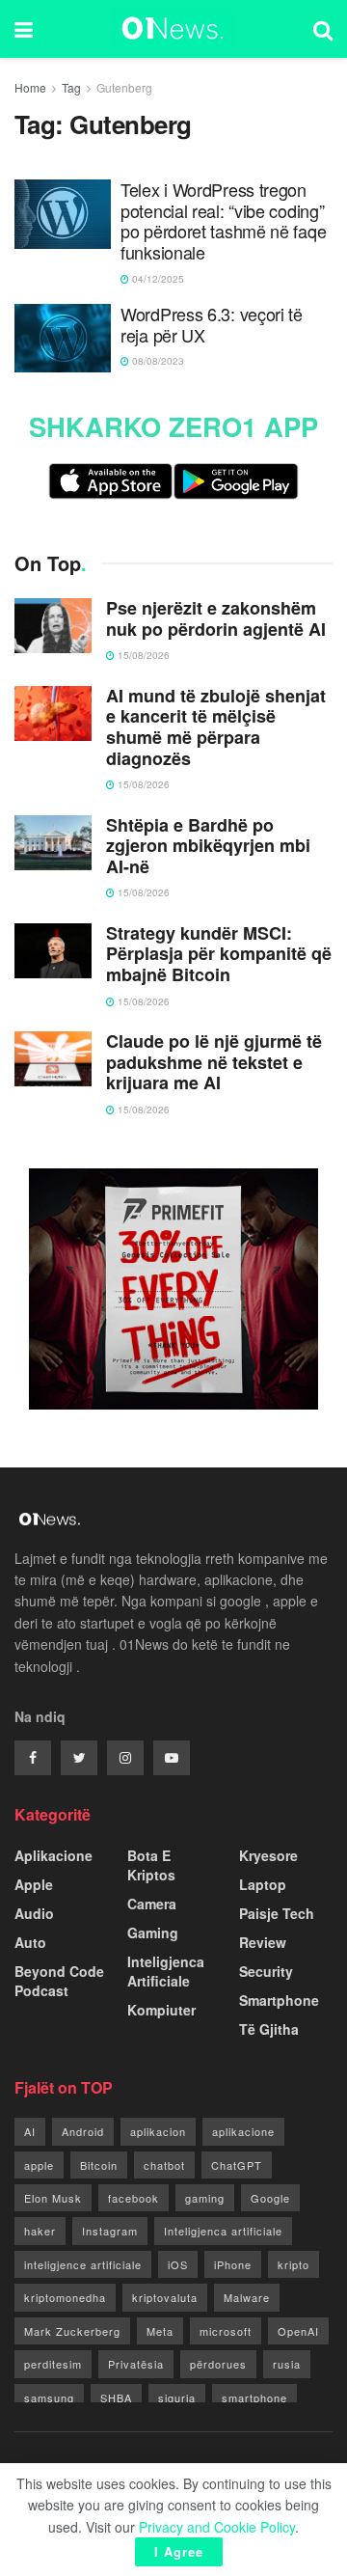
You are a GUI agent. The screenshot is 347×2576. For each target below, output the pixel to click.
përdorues (218, 2364)
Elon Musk (53, 2198)
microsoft (226, 2331)
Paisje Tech (277, 1913)
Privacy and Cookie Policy (217, 2527)
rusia (287, 2364)
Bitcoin (99, 2165)
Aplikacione (53, 1855)
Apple (34, 1884)
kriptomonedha (65, 2297)
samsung (49, 2398)
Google (270, 2198)
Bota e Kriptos (151, 1865)
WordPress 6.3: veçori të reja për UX (212, 325)
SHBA (116, 2398)
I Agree (179, 2551)
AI (30, 2131)
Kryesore (268, 1855)
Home (30, 87)
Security (266, 1971)
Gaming (153, 1932)
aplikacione (243, 2131)
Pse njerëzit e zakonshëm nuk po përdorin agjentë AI (216, 619)
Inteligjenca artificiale (223, 2231)
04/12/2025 (157, 279)
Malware (247, 2297)
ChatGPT (237, 2165)
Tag (71, 87)
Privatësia (136, 2364)
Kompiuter (161, 2010)
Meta (160, 2331)
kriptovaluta (165, 2297)
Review (263, 1942)
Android (83, 2131)
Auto (30, 1942)
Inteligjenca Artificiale (166, 1971)
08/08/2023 (157, 361)
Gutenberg (124, 87)
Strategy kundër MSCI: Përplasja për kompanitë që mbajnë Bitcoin (219, 955)
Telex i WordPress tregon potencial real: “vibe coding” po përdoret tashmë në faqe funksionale (223, 221)
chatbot (164, 2165)
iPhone (233, 2264)
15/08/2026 (142, 655)
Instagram (110, 2231)
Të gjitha (269, 2029)
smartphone (254, 2398)
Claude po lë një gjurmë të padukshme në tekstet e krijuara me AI (214, 1063)
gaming (205, 2198)
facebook (133, 2198)
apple (39, 2165)
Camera (152, 1904)
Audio (34, 1913)
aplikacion (158, 2131)
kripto (294, 2264)
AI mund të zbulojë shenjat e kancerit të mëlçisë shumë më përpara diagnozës (216, 727)
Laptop (263, 1884)
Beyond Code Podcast (59, 1981)
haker (40, 2231)
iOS (178, 2264)
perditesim (53, 2364)
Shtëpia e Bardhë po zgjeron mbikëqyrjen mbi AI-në (208, 847)
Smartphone (279, 2000)
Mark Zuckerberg (72, 2331)
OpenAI (298, 2331)
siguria (177, 2398)
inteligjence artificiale (83, 2264)
